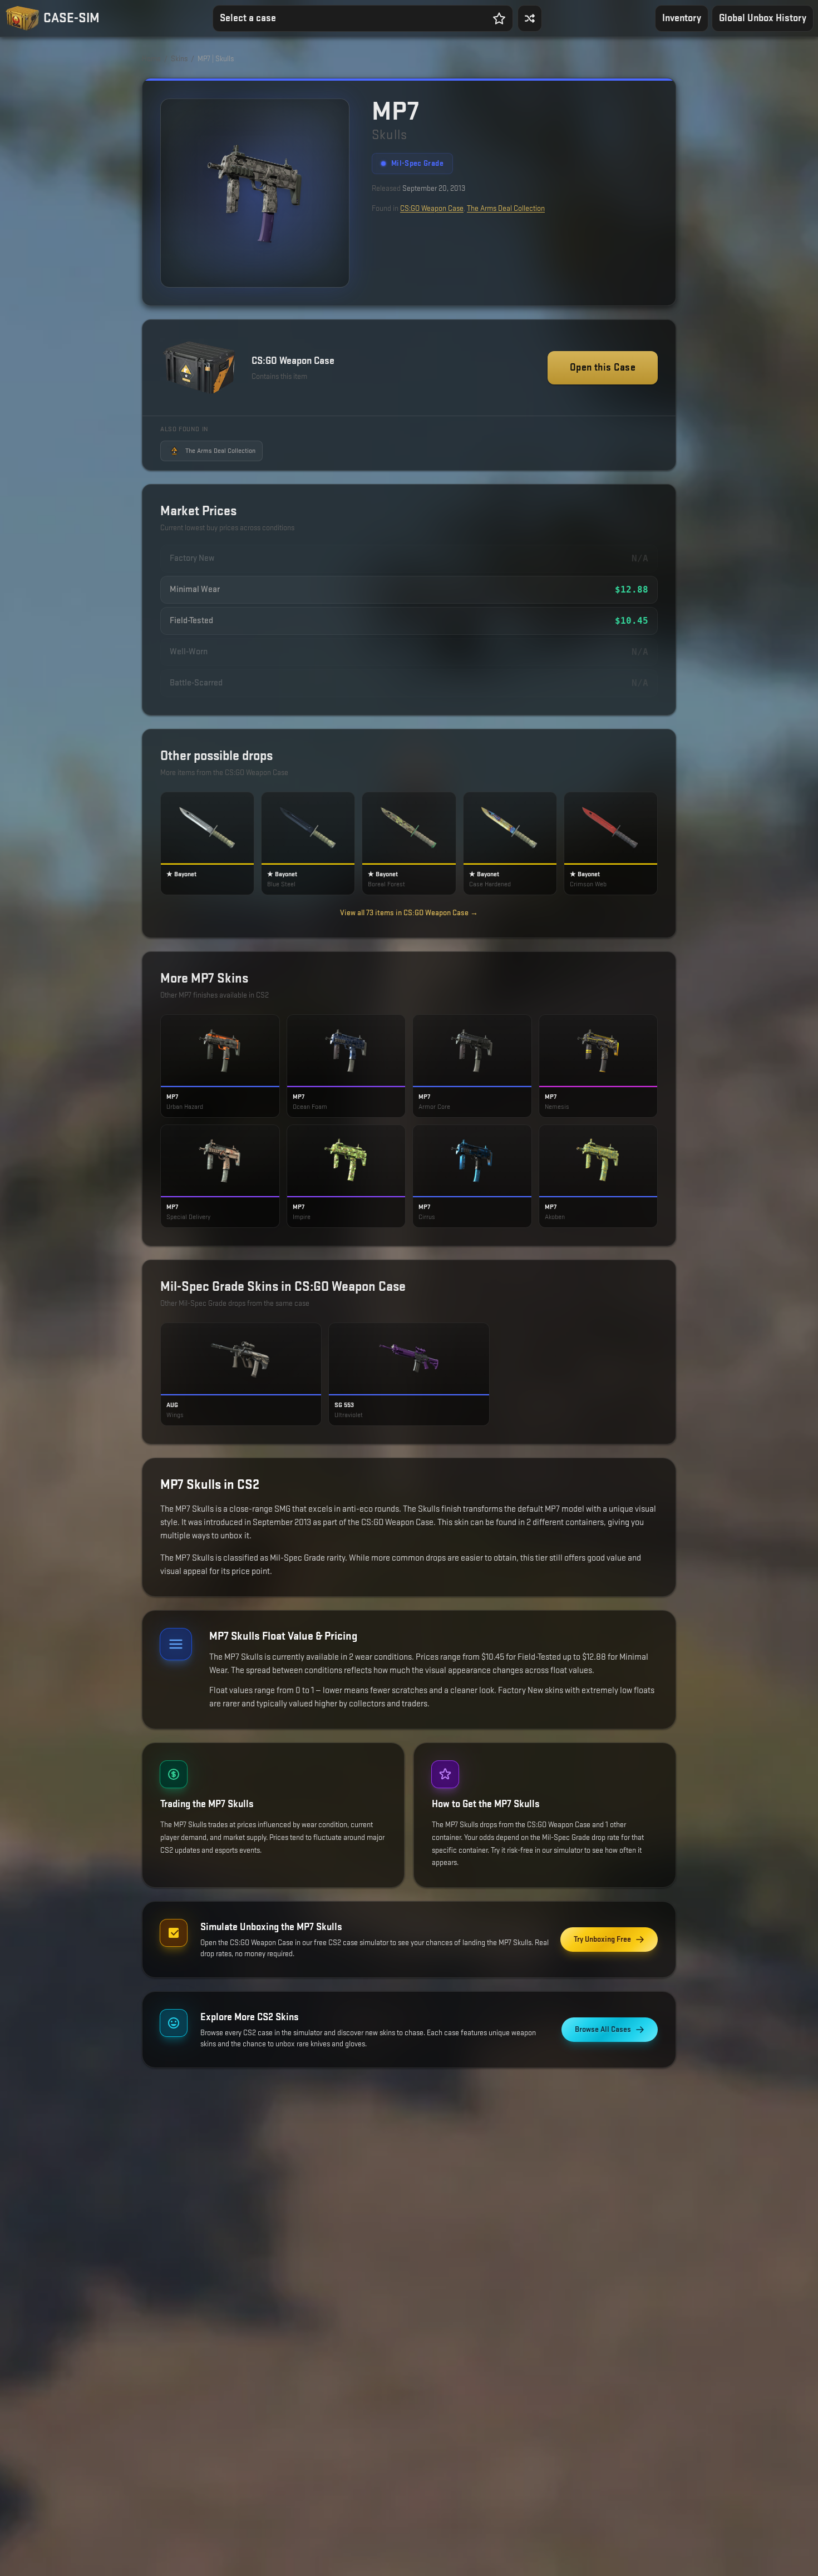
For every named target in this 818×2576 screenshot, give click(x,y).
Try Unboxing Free (602, 1939)
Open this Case (603, 367)
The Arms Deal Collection (506, 208)
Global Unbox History (763, 18)
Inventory (682, 18)
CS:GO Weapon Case (432, 208)
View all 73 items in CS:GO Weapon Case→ (409, 913)
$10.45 (632, 621)
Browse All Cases (603, 2029)
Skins (179, 59)
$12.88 (632, 589)
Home (151, 59)
